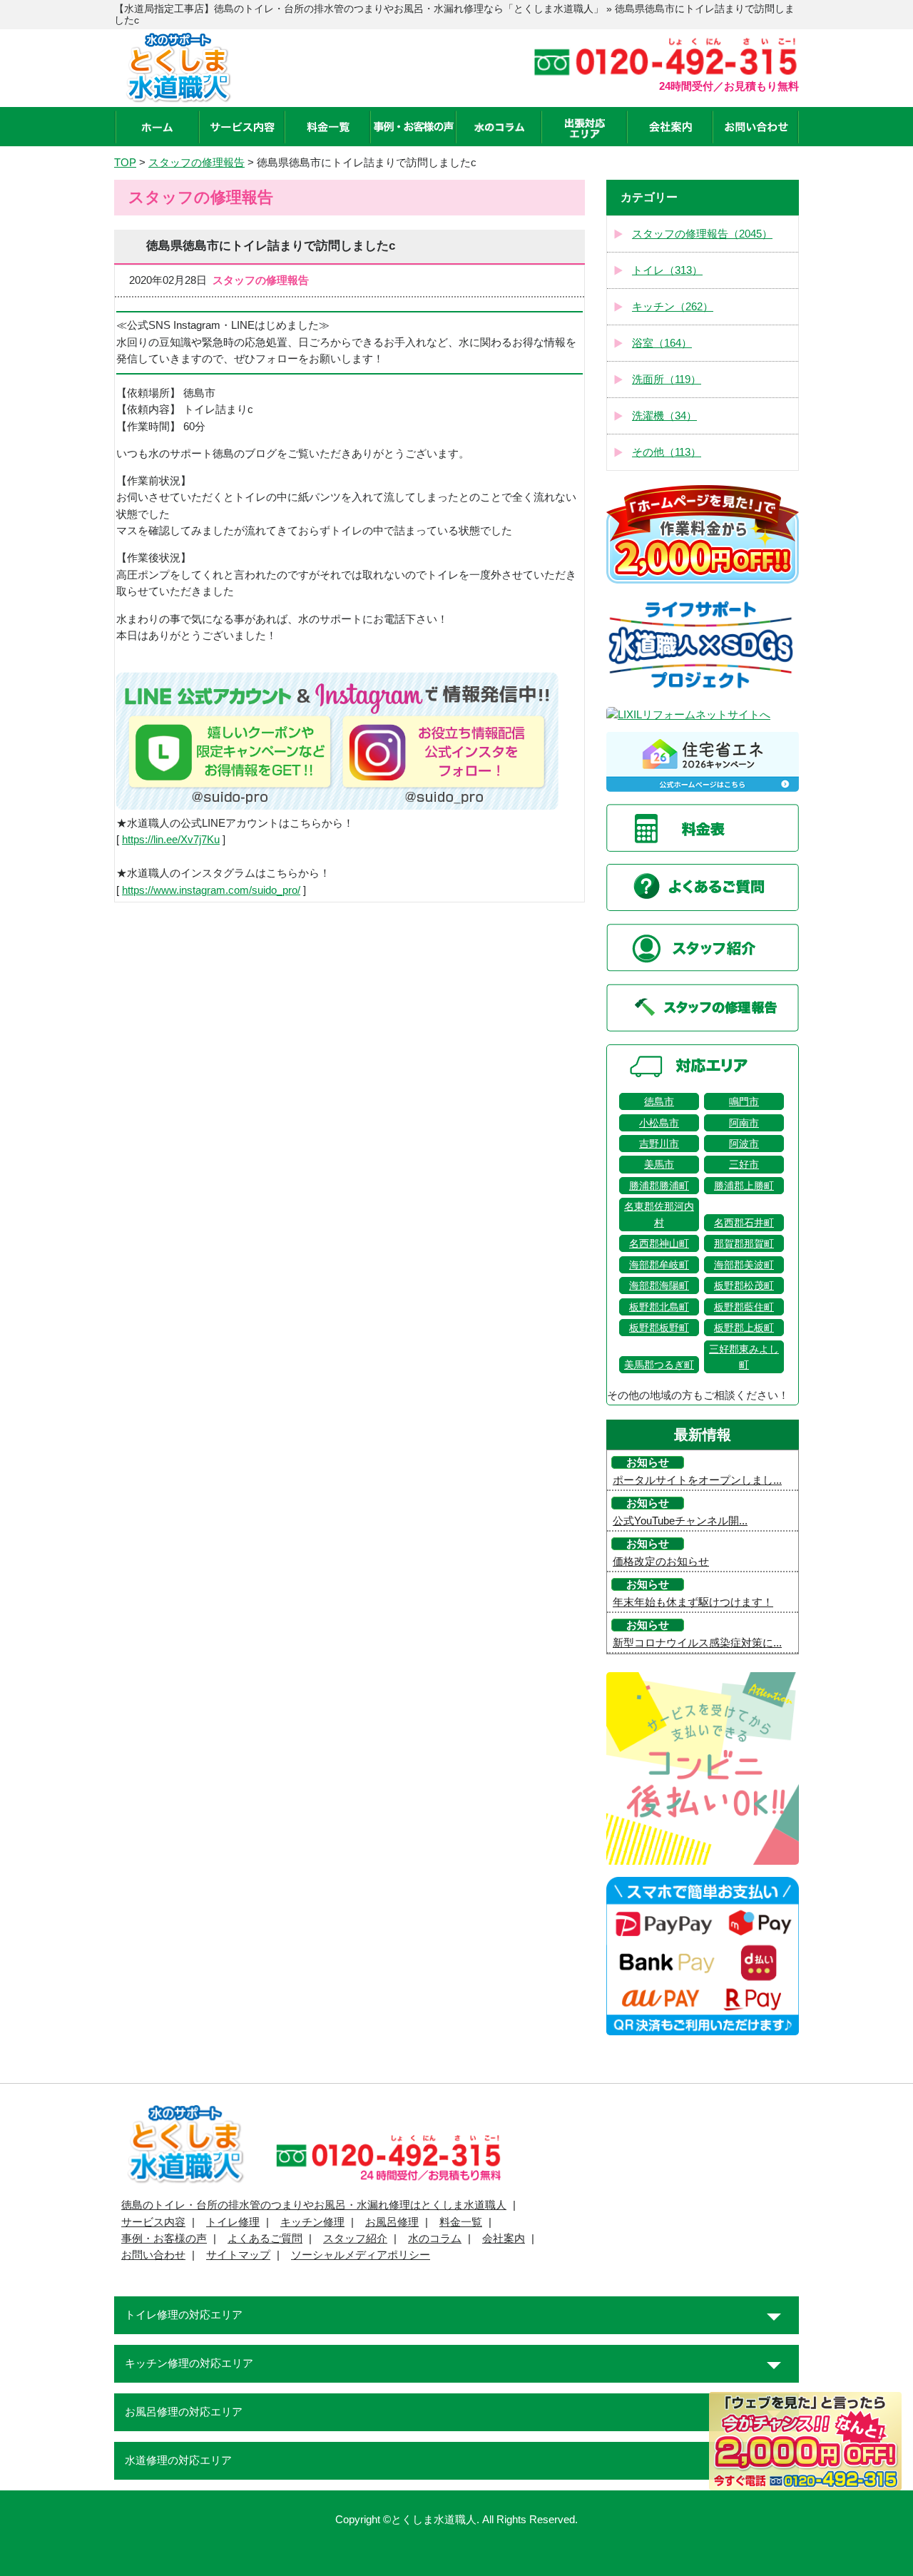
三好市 (744, 1164)
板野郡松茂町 (744, 1286)
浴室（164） (662, 343)
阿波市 (744, 1144)
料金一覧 (461, 2222)
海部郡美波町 (744, 1265)
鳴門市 (744, 1101)
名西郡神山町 (659, 1243)
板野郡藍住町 (744, 1307)
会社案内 (504, 2239)
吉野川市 (659, 1144)
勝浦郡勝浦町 (659, 1186)
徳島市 (659, 1101)
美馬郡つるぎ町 (659, 1365)
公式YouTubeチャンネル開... (680, 1521)
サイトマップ (238, 2255)
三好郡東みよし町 (744, 1357)
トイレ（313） (667, 270)
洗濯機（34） (664, 416)
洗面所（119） (667, 380)
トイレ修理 (233, 2222)
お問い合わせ (153, 2255)
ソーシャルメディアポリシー (361, 2255)
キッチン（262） (673, 307)
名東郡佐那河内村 (659, 1214)
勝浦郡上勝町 (744, 1186)
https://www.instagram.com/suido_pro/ (211, 890)
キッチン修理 (312, 2222)
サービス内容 (153, 2222)
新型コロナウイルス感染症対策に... (697, 1643)
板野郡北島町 (659, 1307)
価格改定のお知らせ (661, 1562)
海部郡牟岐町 (659, 1265)
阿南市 (744, 1123)
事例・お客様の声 (164, 2239)
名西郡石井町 (744, 1223)
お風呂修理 (392, 2222)
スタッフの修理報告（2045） (702, 234)
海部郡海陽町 (659, 1286)
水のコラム (435, 2239)
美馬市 (659, 1164)
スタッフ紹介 (355, 2239)
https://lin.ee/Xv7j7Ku (171, 840)
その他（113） (667, 452)
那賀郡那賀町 (744, 1243)
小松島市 (659, 1123)
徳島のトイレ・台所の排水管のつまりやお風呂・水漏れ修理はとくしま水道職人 (314, 2205)
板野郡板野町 (659, 1328)
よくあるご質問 (265, 2239)
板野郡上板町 (744, 1328)
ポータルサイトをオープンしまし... (697, 1480)
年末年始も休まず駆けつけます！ (693, 1602)
